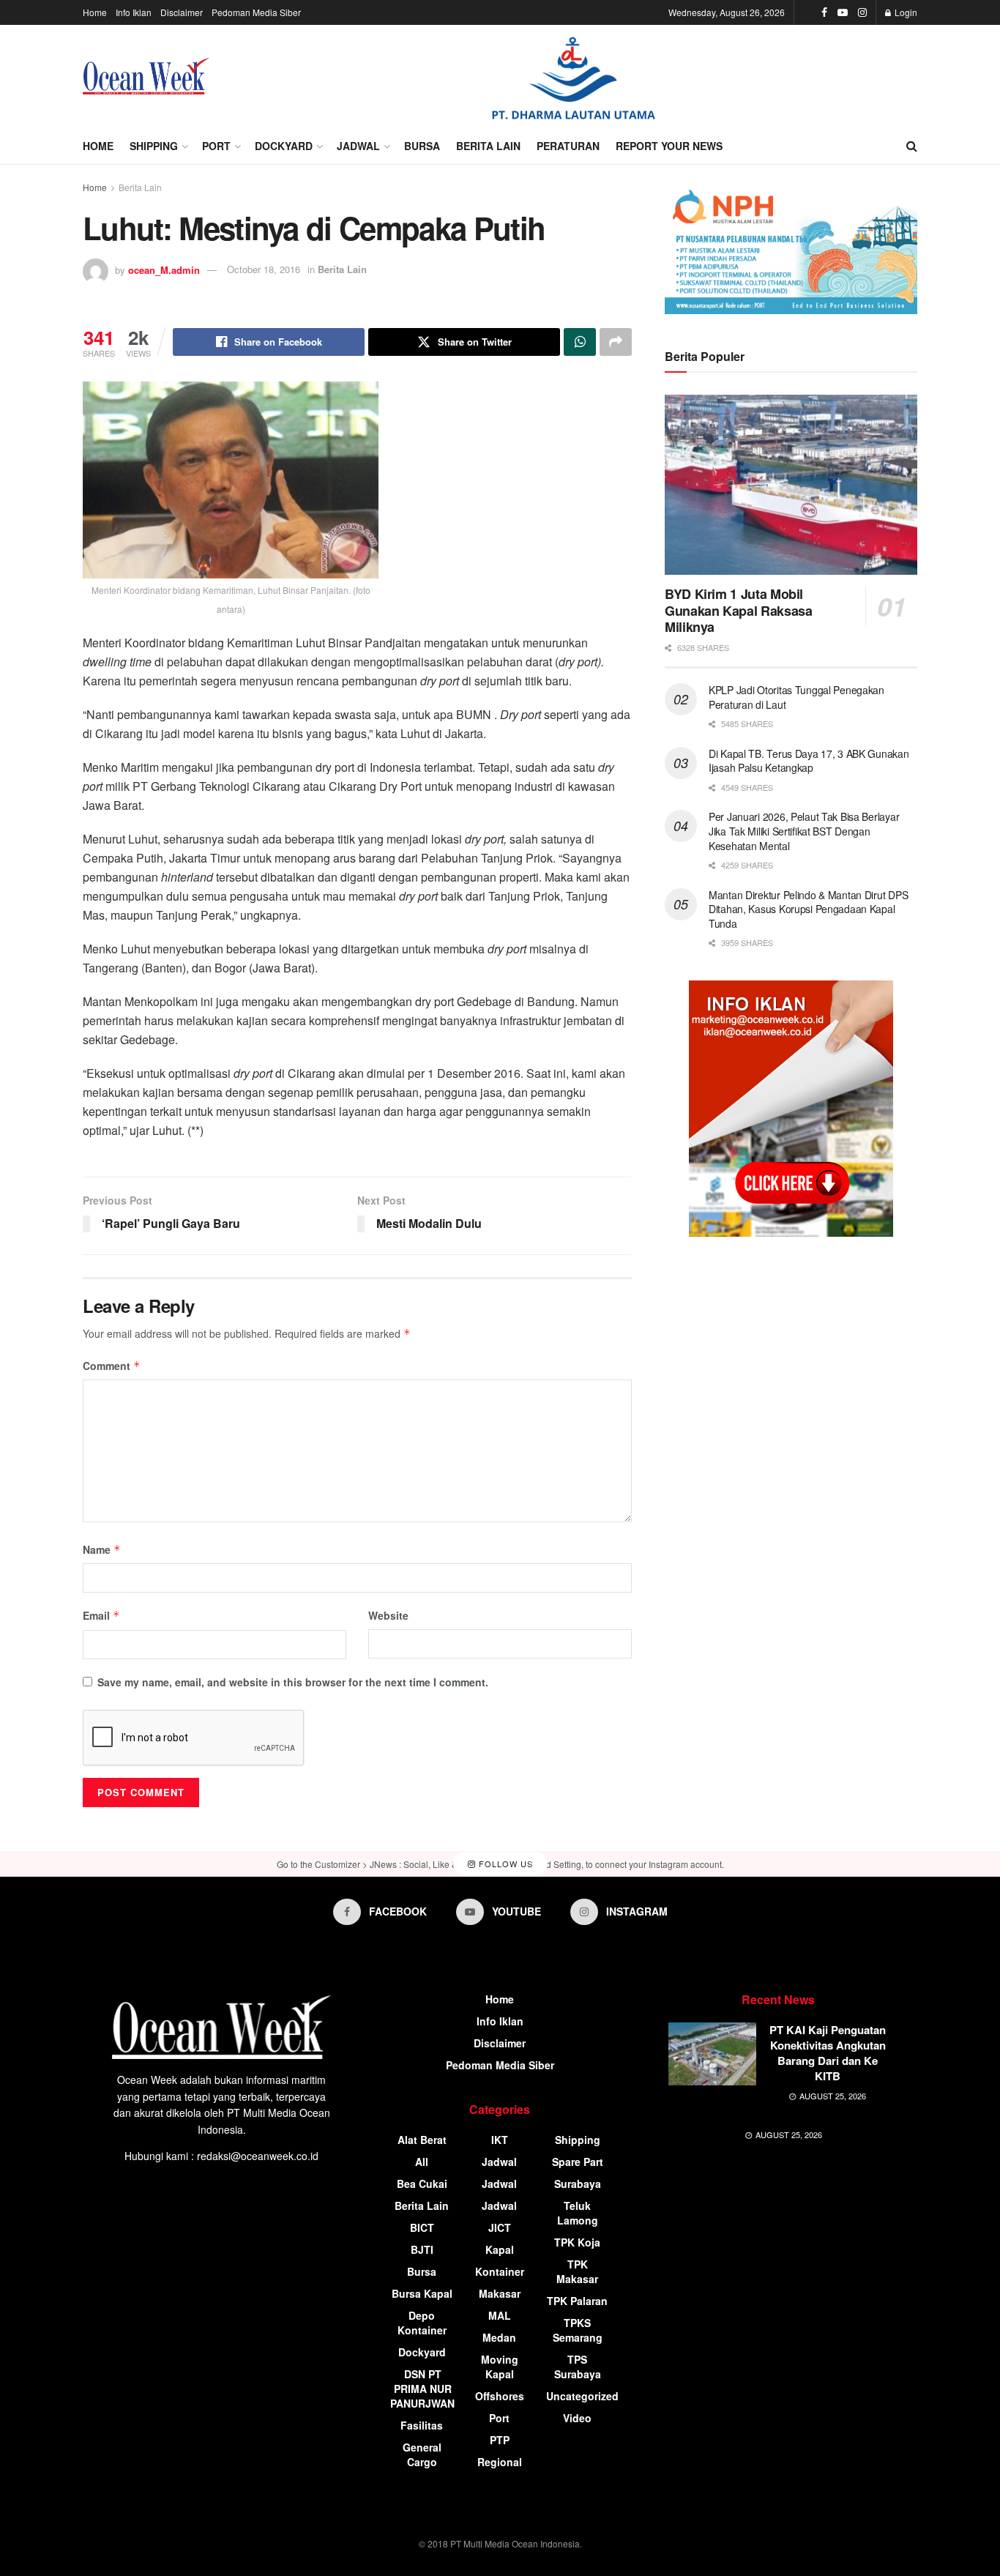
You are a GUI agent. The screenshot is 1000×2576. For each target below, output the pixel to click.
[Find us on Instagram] (862, 12)
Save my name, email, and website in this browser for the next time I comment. (293, 1682)
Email (101, 1615)
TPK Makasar (577, 2271)
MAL (500, 2315)
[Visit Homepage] (146, 76)
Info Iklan (134, 12)
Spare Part (578, 2162)
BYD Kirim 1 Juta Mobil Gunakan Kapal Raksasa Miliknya (738, 610)
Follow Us (504, 1864)
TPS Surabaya (578, 2367)
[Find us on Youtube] (843, 12)
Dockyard (284, 146)
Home (95, 12)
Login (905, 12)
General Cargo (422, 2454)
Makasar (500, 2293)
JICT (500, 2227)
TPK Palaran (577, 2301)
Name (102, 1549)
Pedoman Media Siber (256, 12)
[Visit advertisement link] (573, 77)
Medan (499, 2337)
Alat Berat (422, 2140)
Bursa (422, 146)
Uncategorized (582, 2396)
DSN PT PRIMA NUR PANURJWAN (422, 2389)
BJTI (422, 2249)
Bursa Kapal (422, 2293)
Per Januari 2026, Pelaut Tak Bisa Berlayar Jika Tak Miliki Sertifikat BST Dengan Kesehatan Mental (804, 831)
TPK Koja (577, 2242)
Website (388, 1615)
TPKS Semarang (578, 2330)
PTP (500, 2440)
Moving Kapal (500, 2367)
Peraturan (568, 146)
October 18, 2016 (264, 269)
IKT (500, 2140)
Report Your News (669, 146)
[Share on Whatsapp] (580, 342)
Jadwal (358, 146)
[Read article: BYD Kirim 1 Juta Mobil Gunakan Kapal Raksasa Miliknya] (791, 485)
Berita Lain (488, 146)
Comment (112, 1366)
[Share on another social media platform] (616, 342)
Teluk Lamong (578, 2213)
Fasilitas (422, 2425)
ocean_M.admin (164, 269)
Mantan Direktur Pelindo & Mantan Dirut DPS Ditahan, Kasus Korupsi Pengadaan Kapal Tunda (808, 909)
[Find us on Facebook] (824, 12)
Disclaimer (182, 12)
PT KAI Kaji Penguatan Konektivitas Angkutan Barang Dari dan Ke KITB (828, 2053)
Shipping (154, 146)
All (422, 2162)
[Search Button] (912, 146)
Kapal (500, 2249)
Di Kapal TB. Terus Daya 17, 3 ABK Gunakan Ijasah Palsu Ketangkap (809, 761)
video (577, 2418)
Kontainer (500, 2271)
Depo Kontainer (422, 2323)
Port (216, 146)
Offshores (500, 2396)
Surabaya (578, 2184)
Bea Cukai (422, 2184)
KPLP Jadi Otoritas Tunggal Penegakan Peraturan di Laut (796, 697)
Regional (500, 2462)
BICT (422, 2227)
